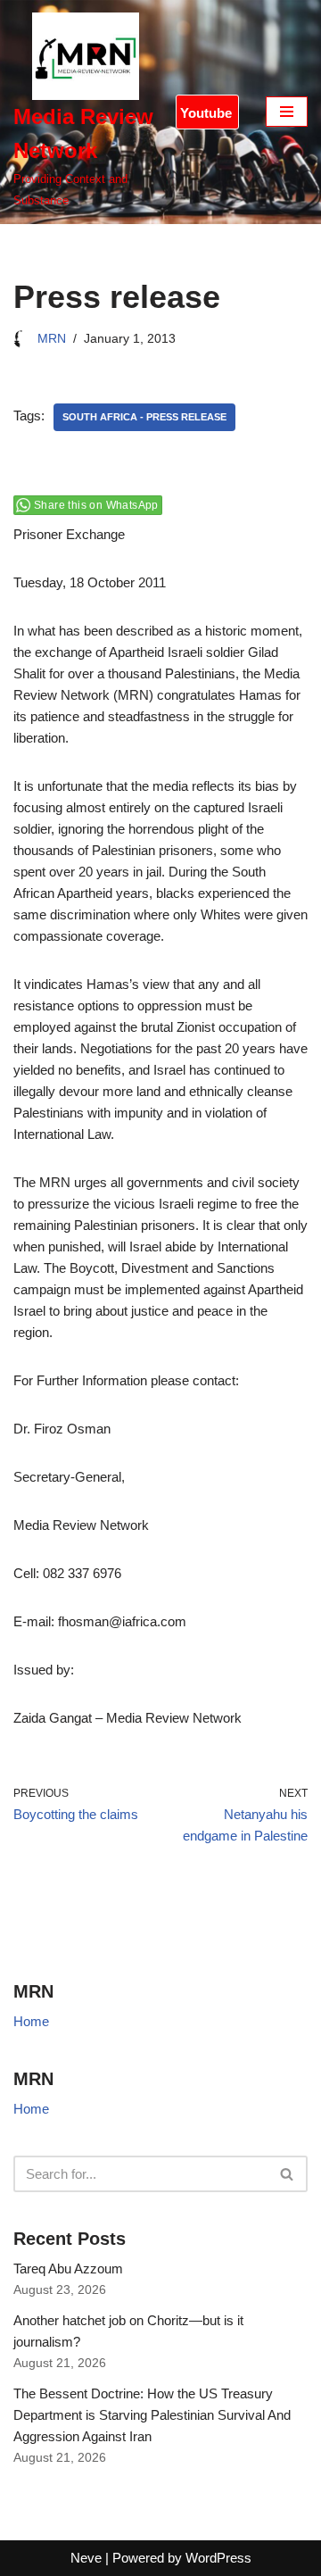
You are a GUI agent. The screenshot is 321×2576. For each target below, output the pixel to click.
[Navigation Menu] (287, 112)
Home (31, 2021)
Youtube (206, 113)
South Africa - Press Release (144, 417)
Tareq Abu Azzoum (70, 2269)
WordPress (218, 2558)
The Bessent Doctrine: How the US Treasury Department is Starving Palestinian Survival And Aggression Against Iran (152, 2415)
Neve (86, 2558)
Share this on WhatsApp (96, 505)
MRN (52, 339)
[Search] (288, 2174)
